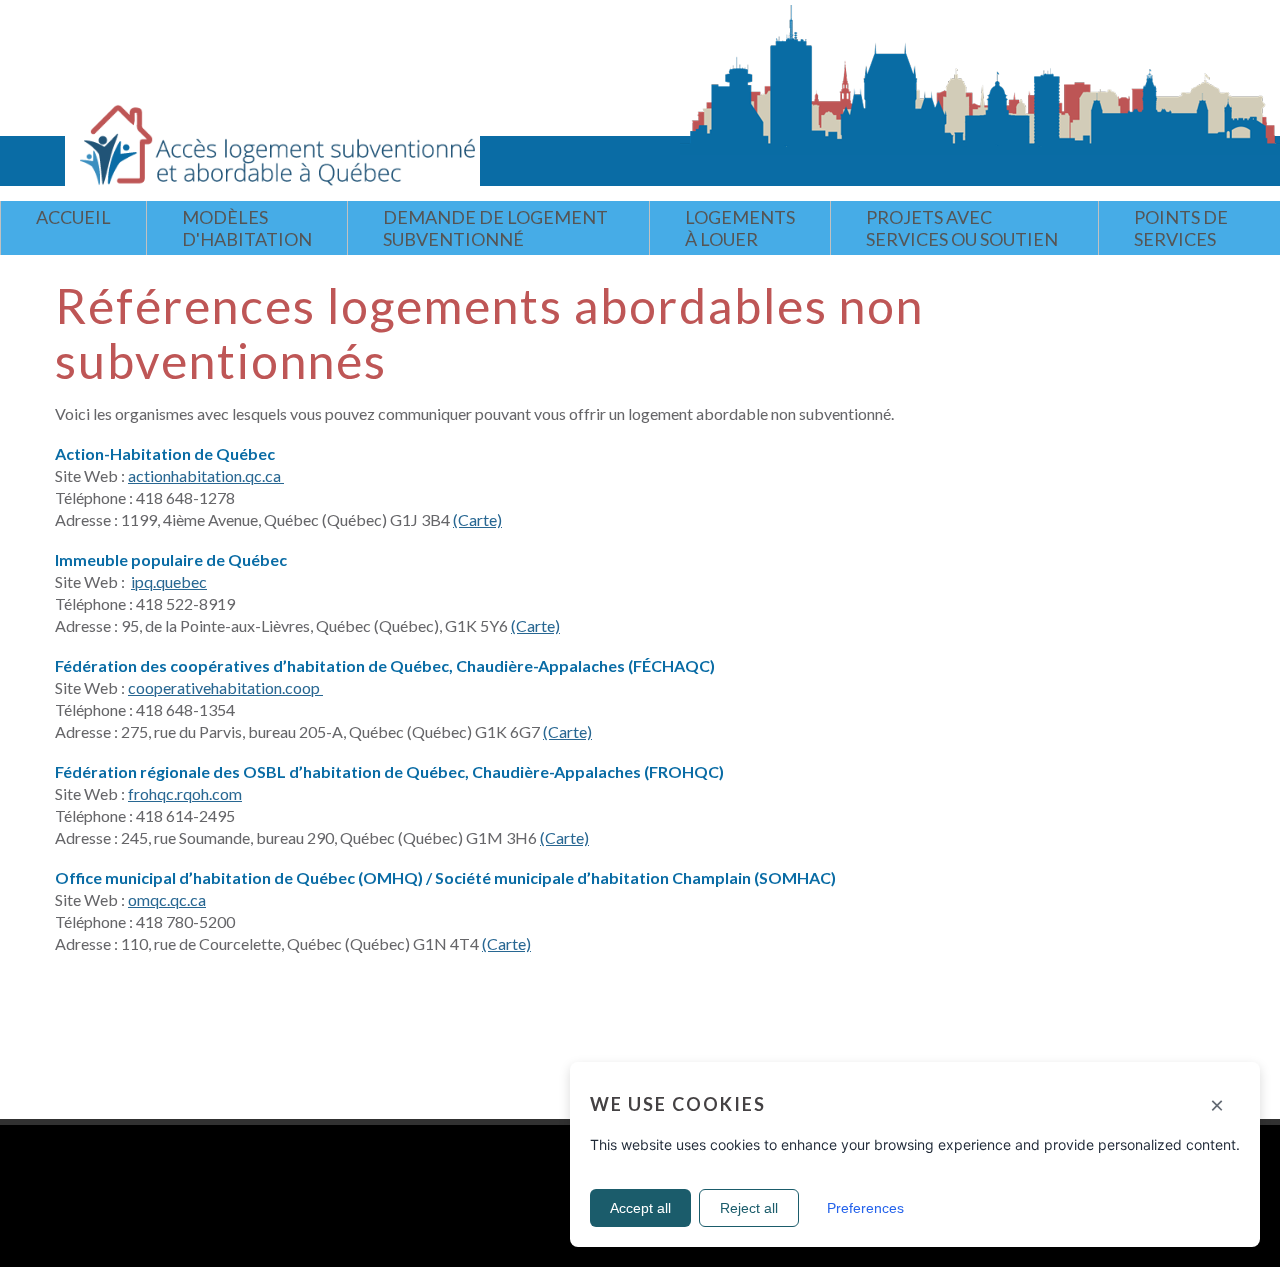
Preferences (865, 1208)
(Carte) (477, 519)
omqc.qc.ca (167, 899)
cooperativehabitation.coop (225, 687)
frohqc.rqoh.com (185, 793)
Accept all (640, 1208)
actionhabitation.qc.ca (206, 475)
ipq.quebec (169, 581)
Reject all (749, 1208)
